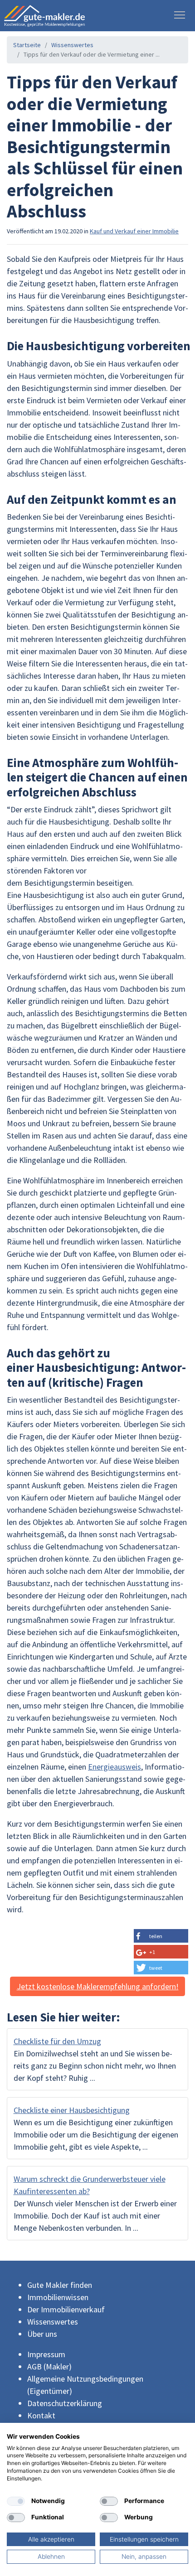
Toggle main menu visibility (180, 14)
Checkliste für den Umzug (57, 2041)
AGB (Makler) (49, 2366)
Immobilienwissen (58, 2297)
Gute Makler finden (60, 2285)
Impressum (46, 2354)
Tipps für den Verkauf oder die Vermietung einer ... (92, 54)
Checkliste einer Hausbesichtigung (72, 2110)
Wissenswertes (72, 45)
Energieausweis (115, 1767)
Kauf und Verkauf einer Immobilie (134, 231)
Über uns (42, 2334)
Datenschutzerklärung (65, 2403)
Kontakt (41, 2415)
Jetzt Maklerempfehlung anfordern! (98, 1986)
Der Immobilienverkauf (66, 2309)
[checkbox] (16, 2501)
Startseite (27, 45)
